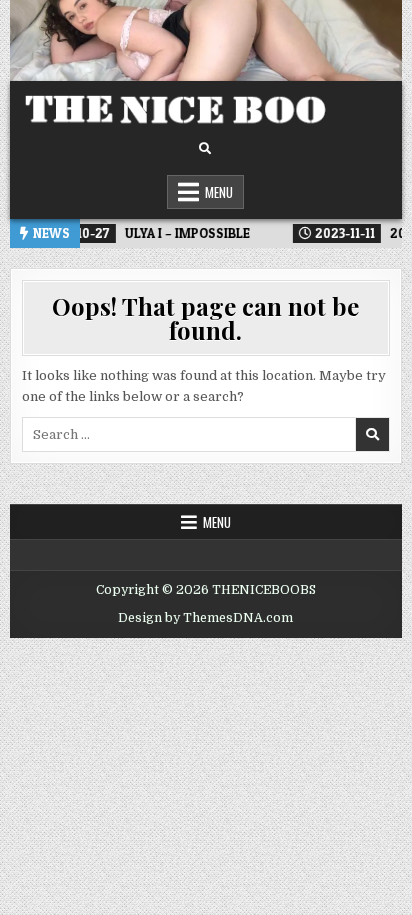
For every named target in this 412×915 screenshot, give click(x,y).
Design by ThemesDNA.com (205, 618)
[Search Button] (205, 149)
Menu (219, 192)
